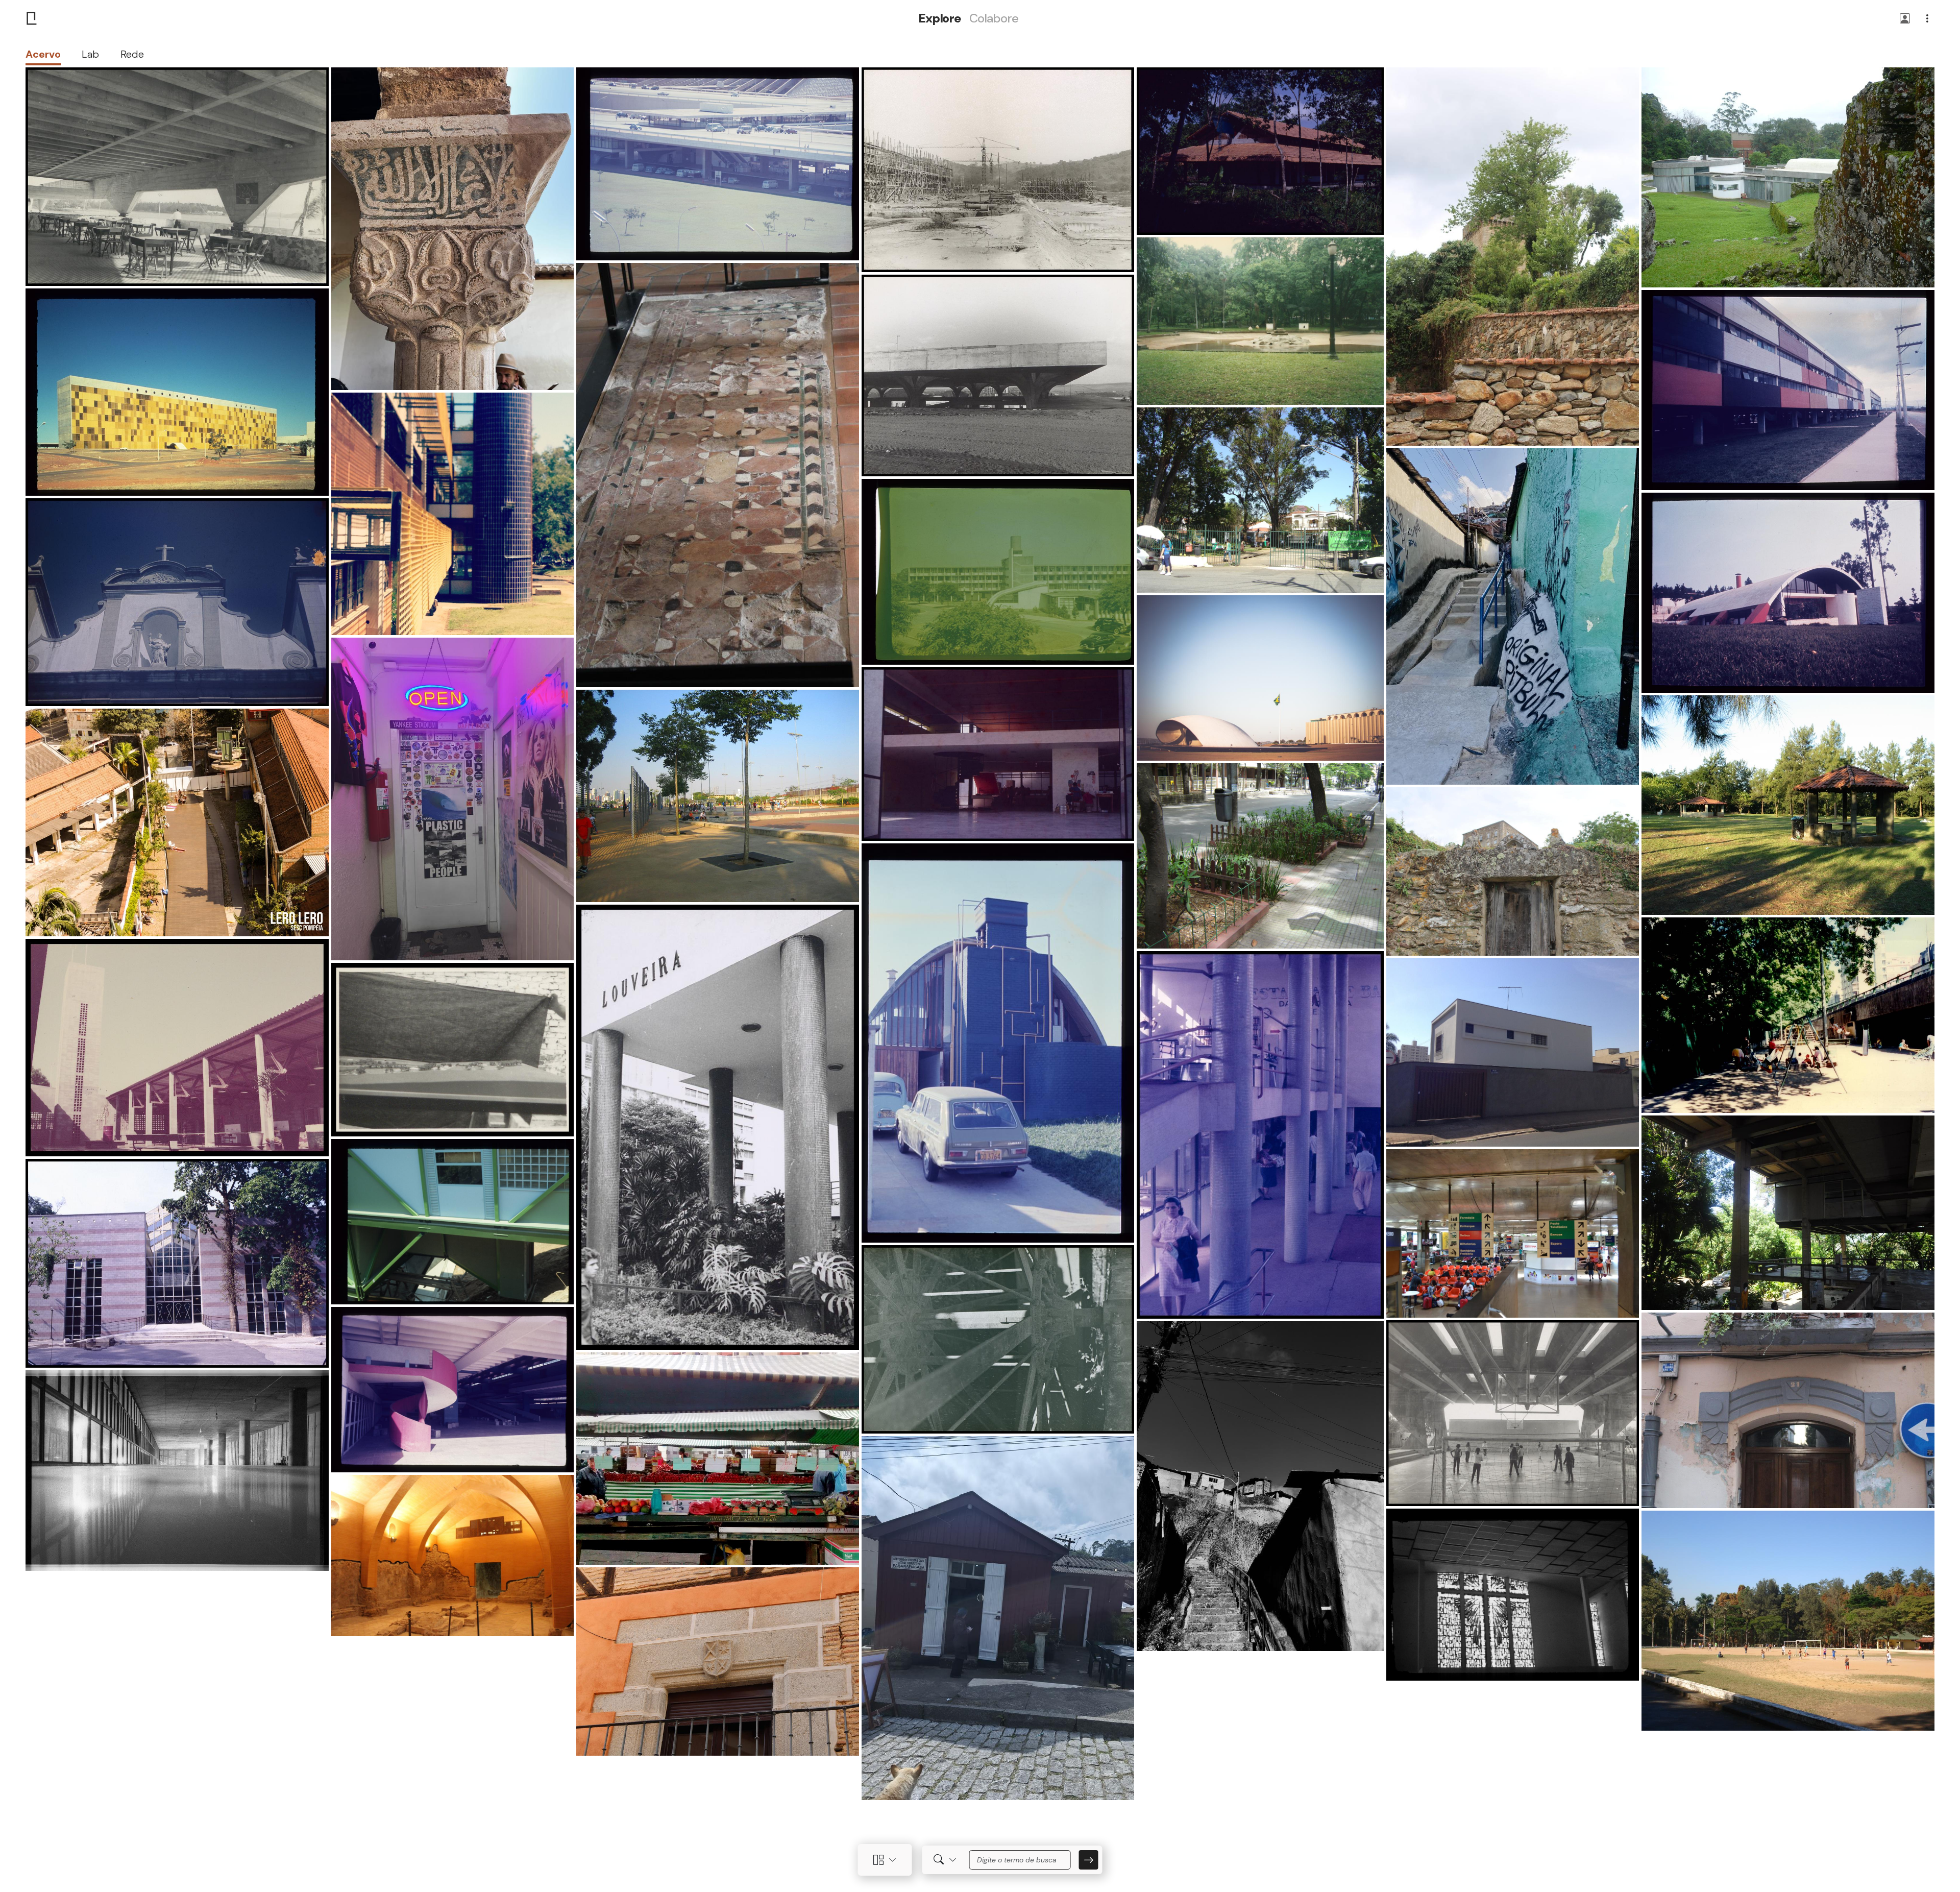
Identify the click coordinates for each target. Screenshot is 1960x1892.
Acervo (43, 54)
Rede (132, 54)
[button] (1905, 19)
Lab (90, 54)
